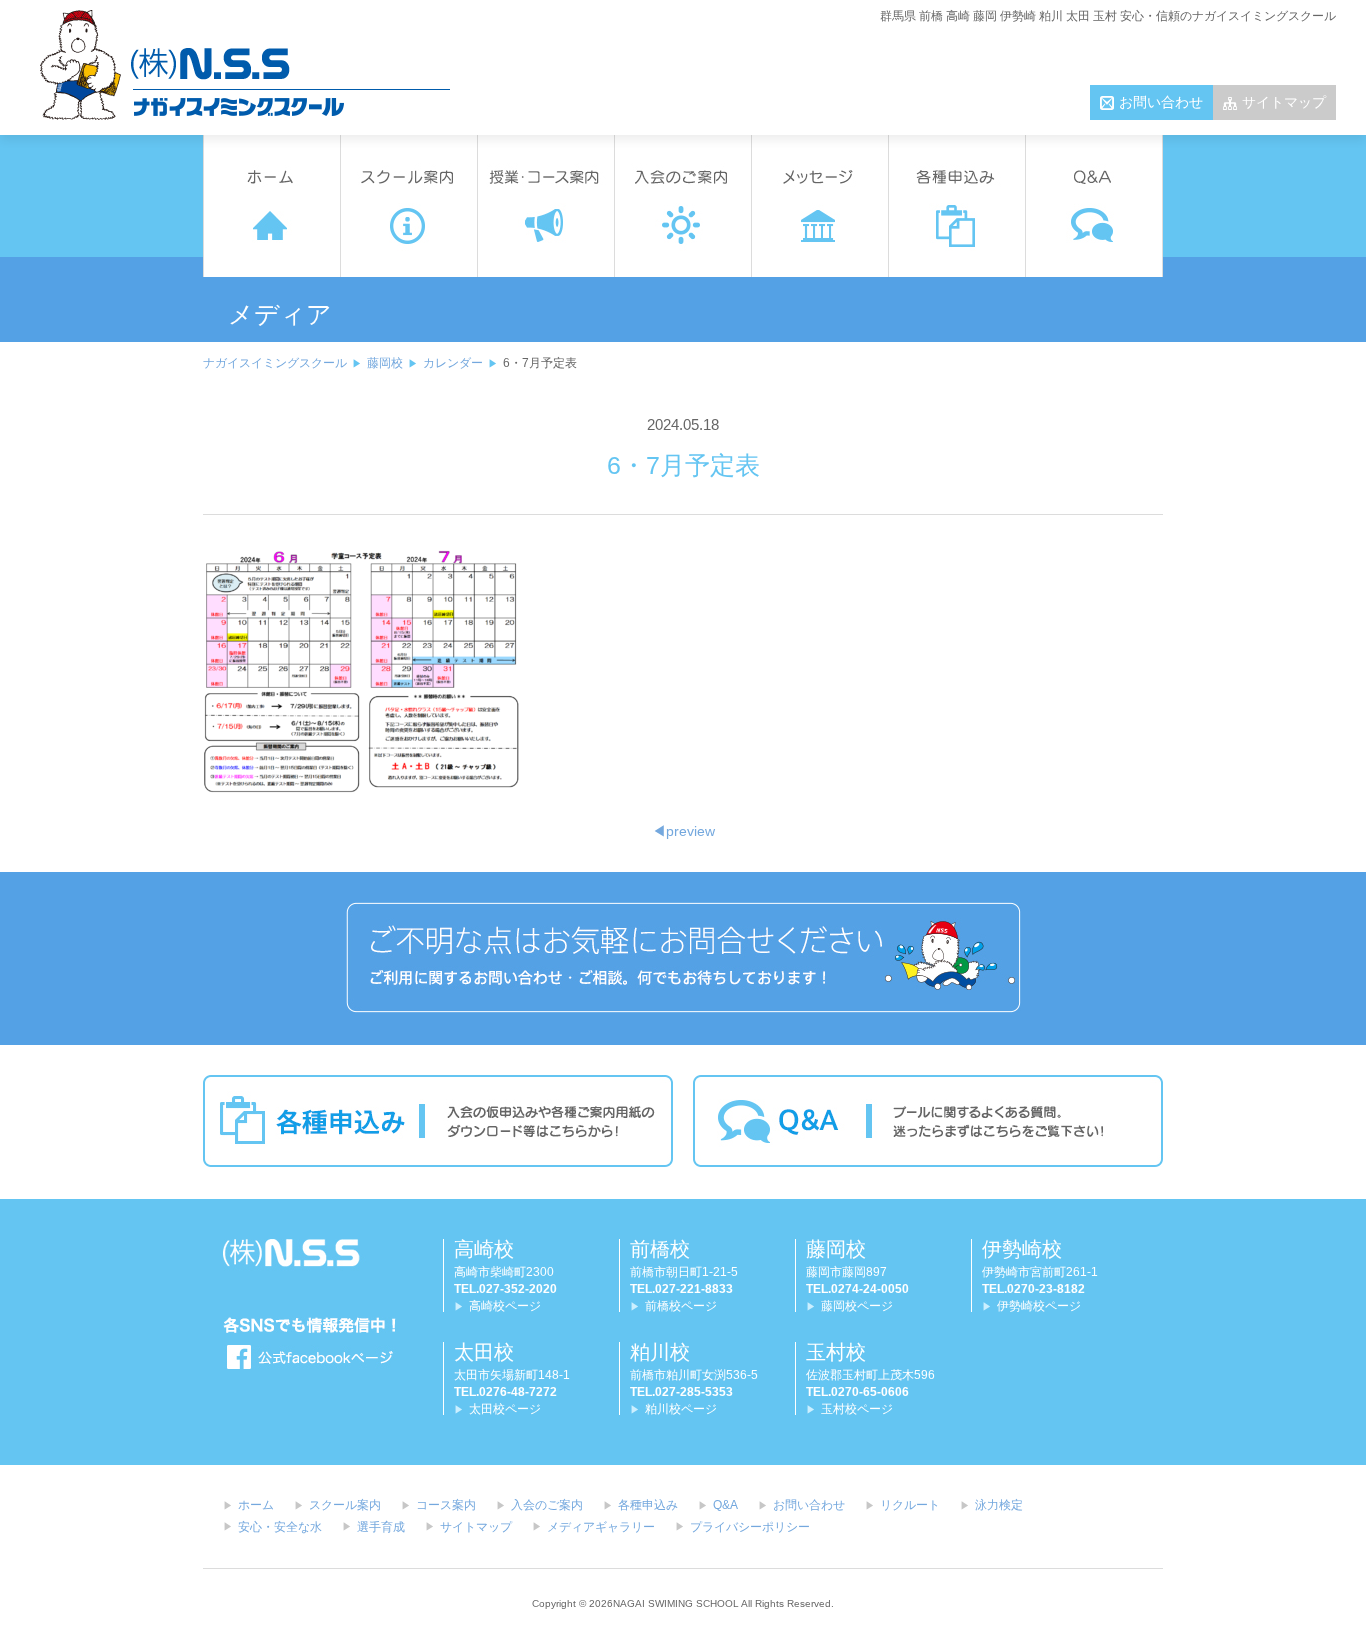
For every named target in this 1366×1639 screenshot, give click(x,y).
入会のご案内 (547, 1505)
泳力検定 (999, 1505)
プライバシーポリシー (750, 1527)
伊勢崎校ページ (1039, 1306)
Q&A (725, 1505)
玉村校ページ (857, 1409)
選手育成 (381, 1527)
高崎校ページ (505, 1306)
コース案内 (446, 1505)
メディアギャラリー (601, 1527)
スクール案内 (345, 1505)
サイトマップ (1284, 102)
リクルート (910, 1505)
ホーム (256, 1505)
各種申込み (648, 1505)
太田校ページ (505, 1409)
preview (683, 831)
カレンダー (453, 363)
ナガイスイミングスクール (275, 363)
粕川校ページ (681, 1409)
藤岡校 (385, 363)
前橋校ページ (681, 1306)
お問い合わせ (1161, 102)
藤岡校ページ (857, 1306)
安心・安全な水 (280, 1527)
